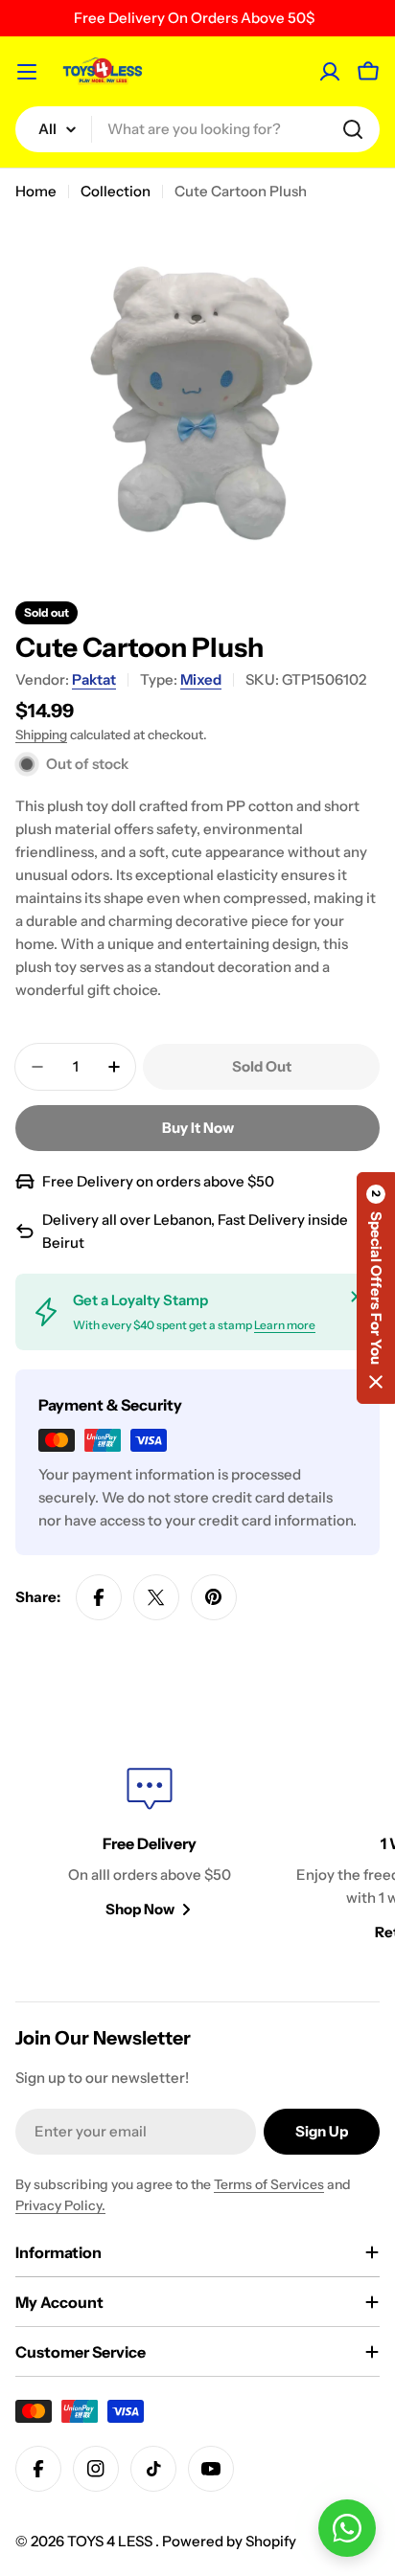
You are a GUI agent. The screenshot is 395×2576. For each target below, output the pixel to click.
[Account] (330, 72)
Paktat (94, 679)
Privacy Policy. (60, 2205)
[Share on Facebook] (99, 1597)
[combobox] (197, 129)
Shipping (41, 734)
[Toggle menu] (27, 72)
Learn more (285, 1325)
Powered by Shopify (229, 2541)
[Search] (353, 129)
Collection (116, 191)
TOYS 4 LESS (111, 2541)
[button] (376, 1288)
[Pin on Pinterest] (214, 1597)
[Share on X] (156, 1597)
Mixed (201, 679)
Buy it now (198, 1128)
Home (36, 191)
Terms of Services (269, 2184)
